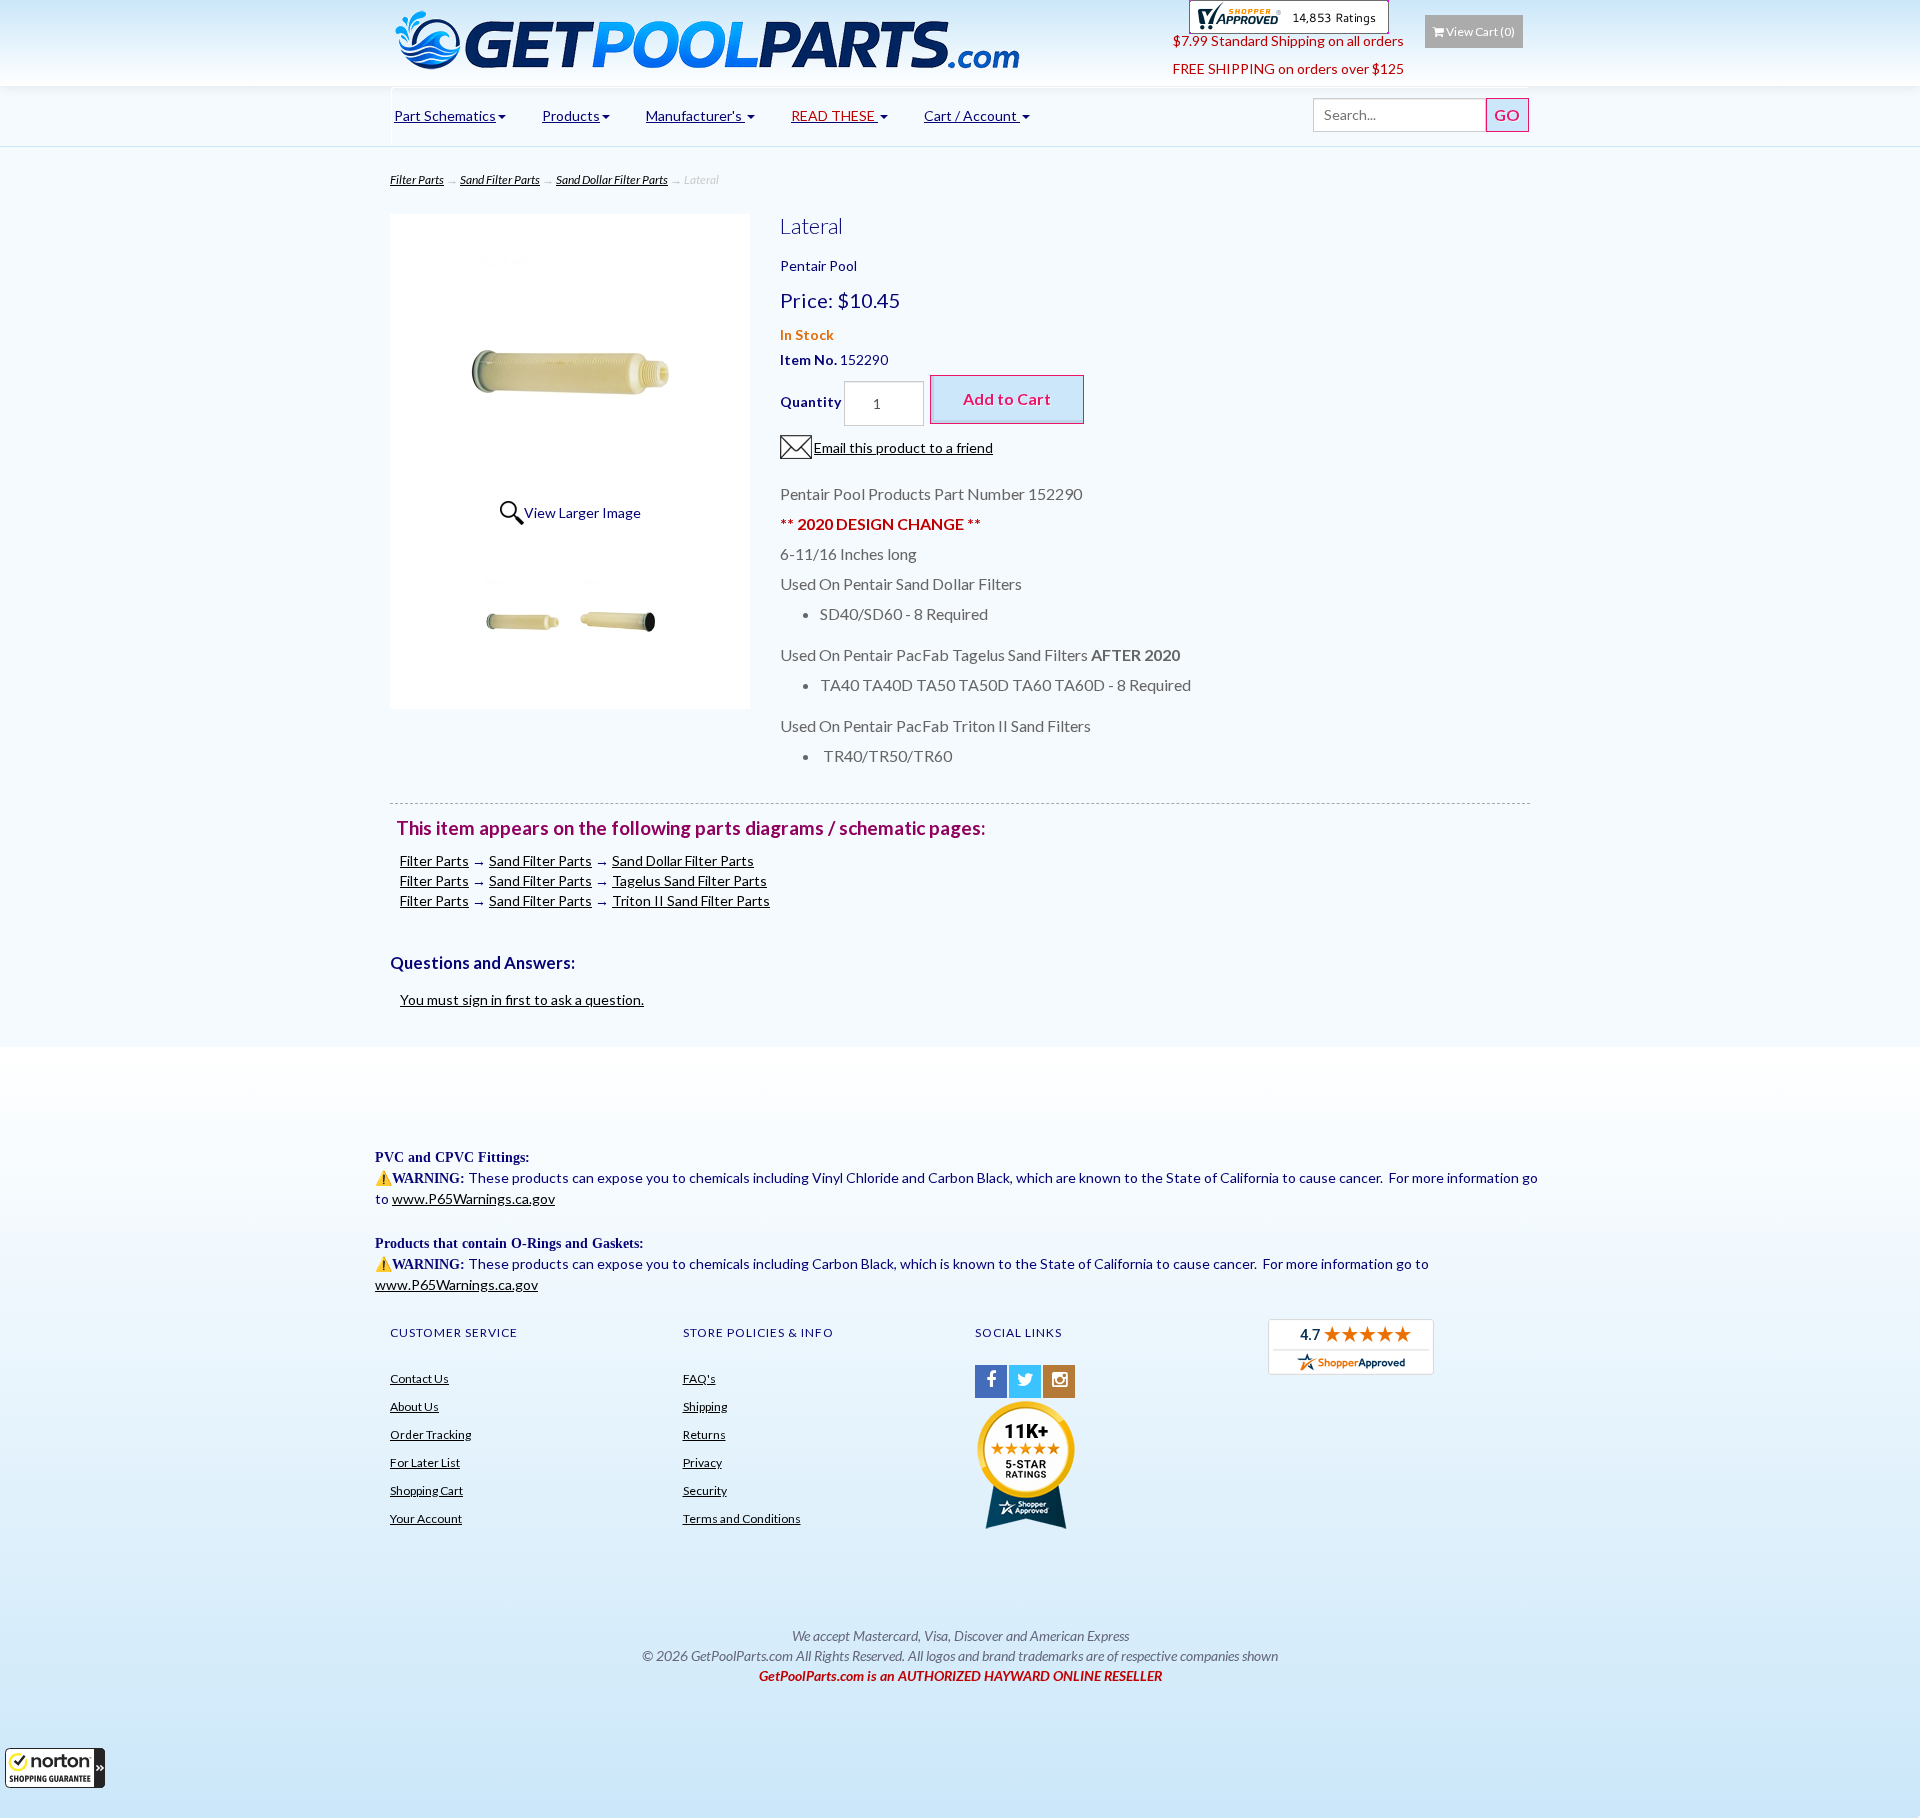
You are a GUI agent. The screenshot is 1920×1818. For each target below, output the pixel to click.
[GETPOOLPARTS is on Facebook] (991, 1381)
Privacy (702, 1462)
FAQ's (699, 1378)
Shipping (705, 1406)
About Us (414, 1406)
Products (571, 115)
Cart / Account (972, 115)
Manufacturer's (695, 115)
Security (705, 1490)
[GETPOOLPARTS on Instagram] (1059, 1381)
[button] (55, 1768)
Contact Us (419, 1378)
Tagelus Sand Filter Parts (689, 880)
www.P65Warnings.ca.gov (473, 1198)
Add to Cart (1007, 398)
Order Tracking (430, 1434)
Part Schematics (445, 115)
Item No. (810, 359)
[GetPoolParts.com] (774, 39)
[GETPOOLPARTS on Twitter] (1025, 1381)
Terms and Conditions (742, 1518)
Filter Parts (417, 179)
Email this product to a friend (903, 447)
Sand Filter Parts (500, 179)
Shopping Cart (426, 1490)
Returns (704, 1434)
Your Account (426, 1518)
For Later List (425, 1462)
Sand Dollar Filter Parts (612, 179)
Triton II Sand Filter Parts (691, 900)
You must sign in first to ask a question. (522, 999)
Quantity (810, 401)
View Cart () (1480, 31)
